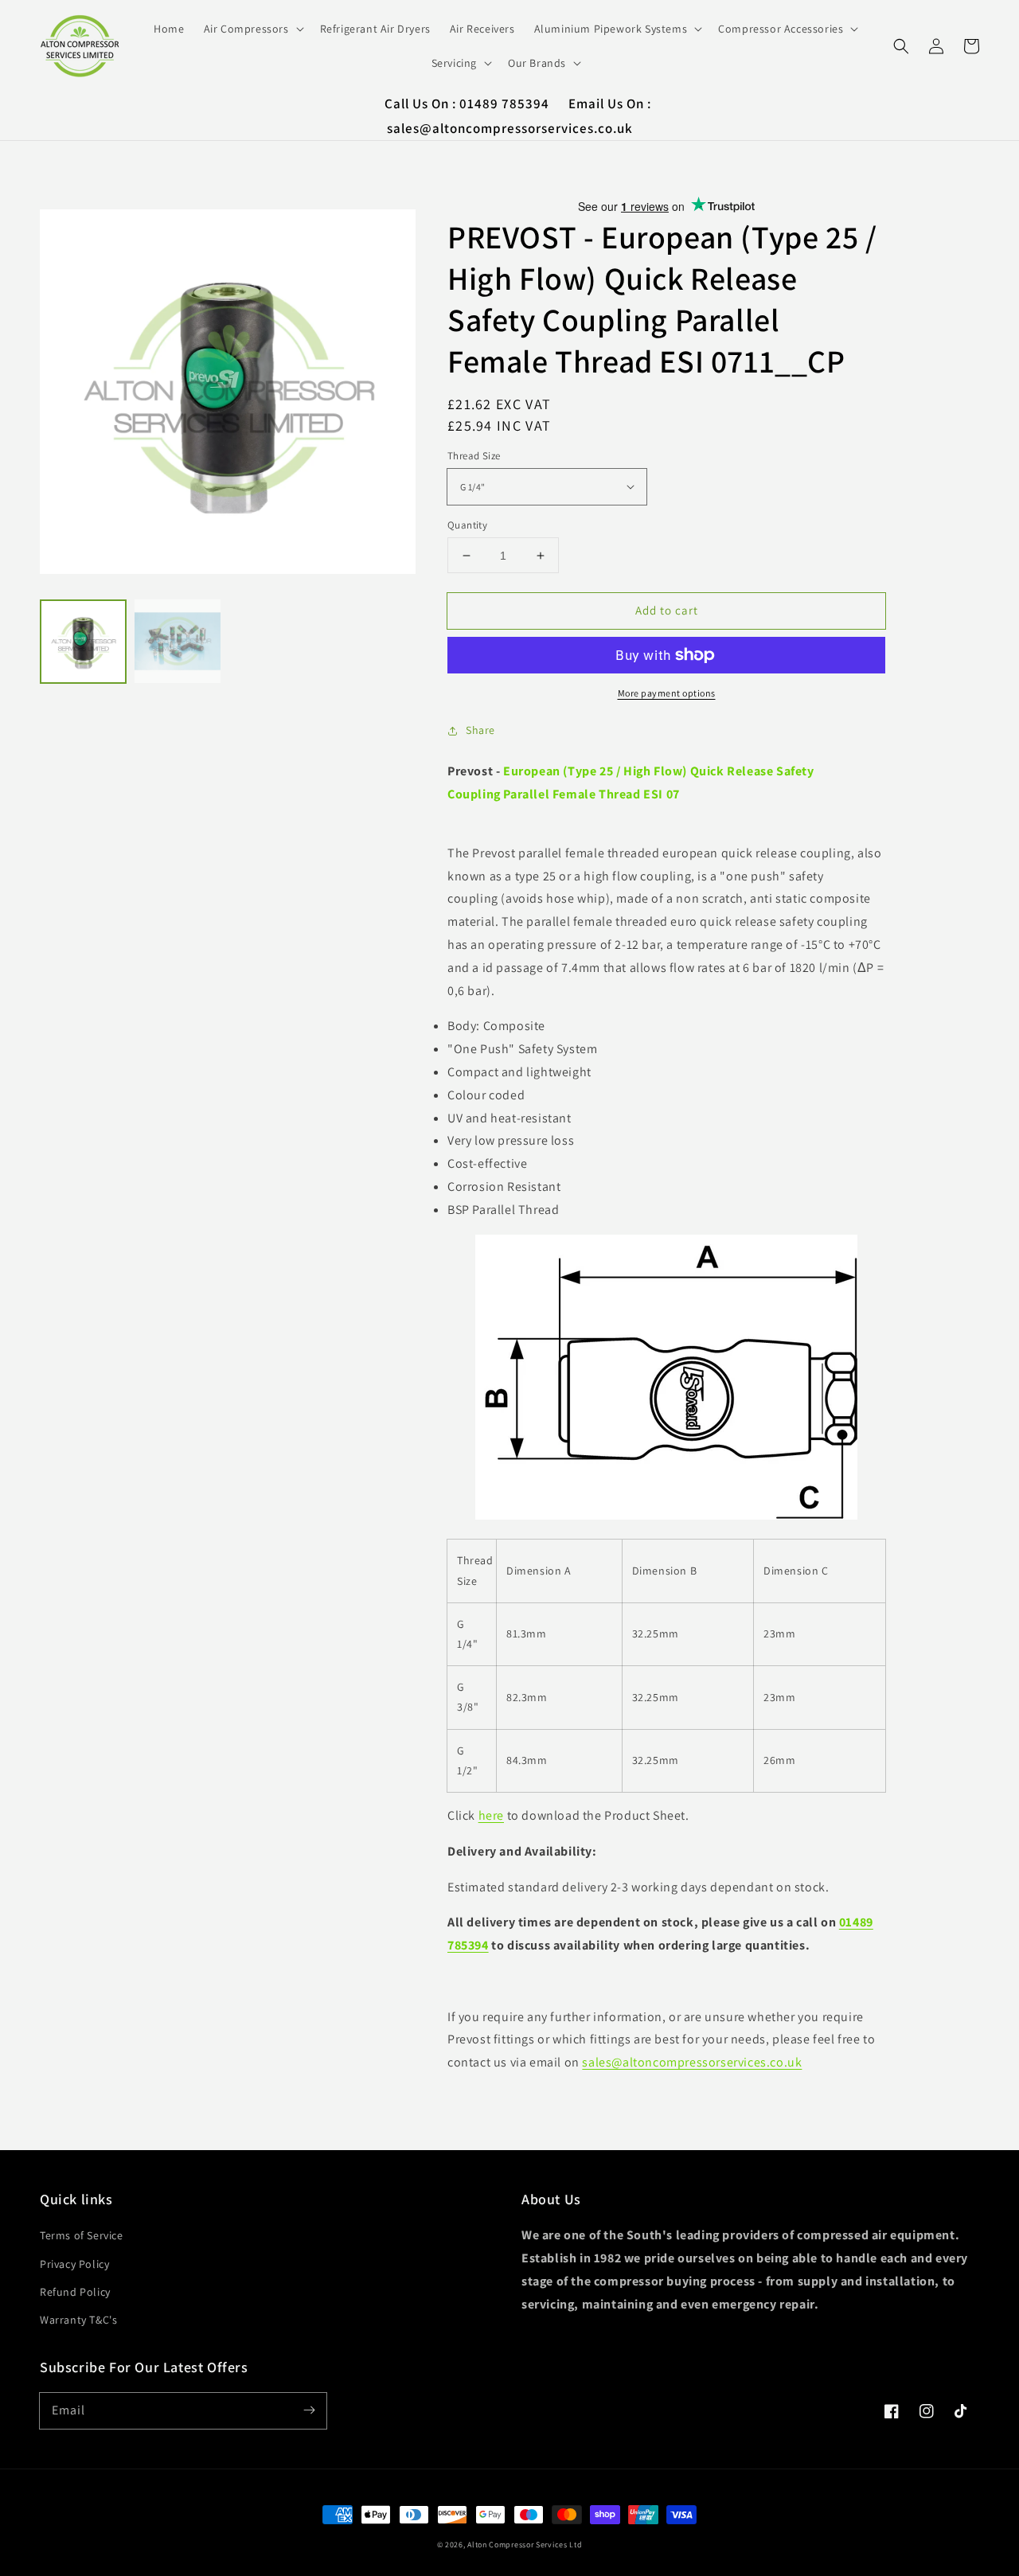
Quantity (467, 525)
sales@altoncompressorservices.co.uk (510, 128)
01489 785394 (506, 103)
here (491, 1815)
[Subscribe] (309, 2410)
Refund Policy (75, 2292)
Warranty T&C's (78, 2320)
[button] (901, 46)
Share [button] (480, 730)
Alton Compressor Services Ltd (525, 2545)
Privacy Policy (74, 2264)
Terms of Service (82, 2235)
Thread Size (474, 456)
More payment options (667, 693)
